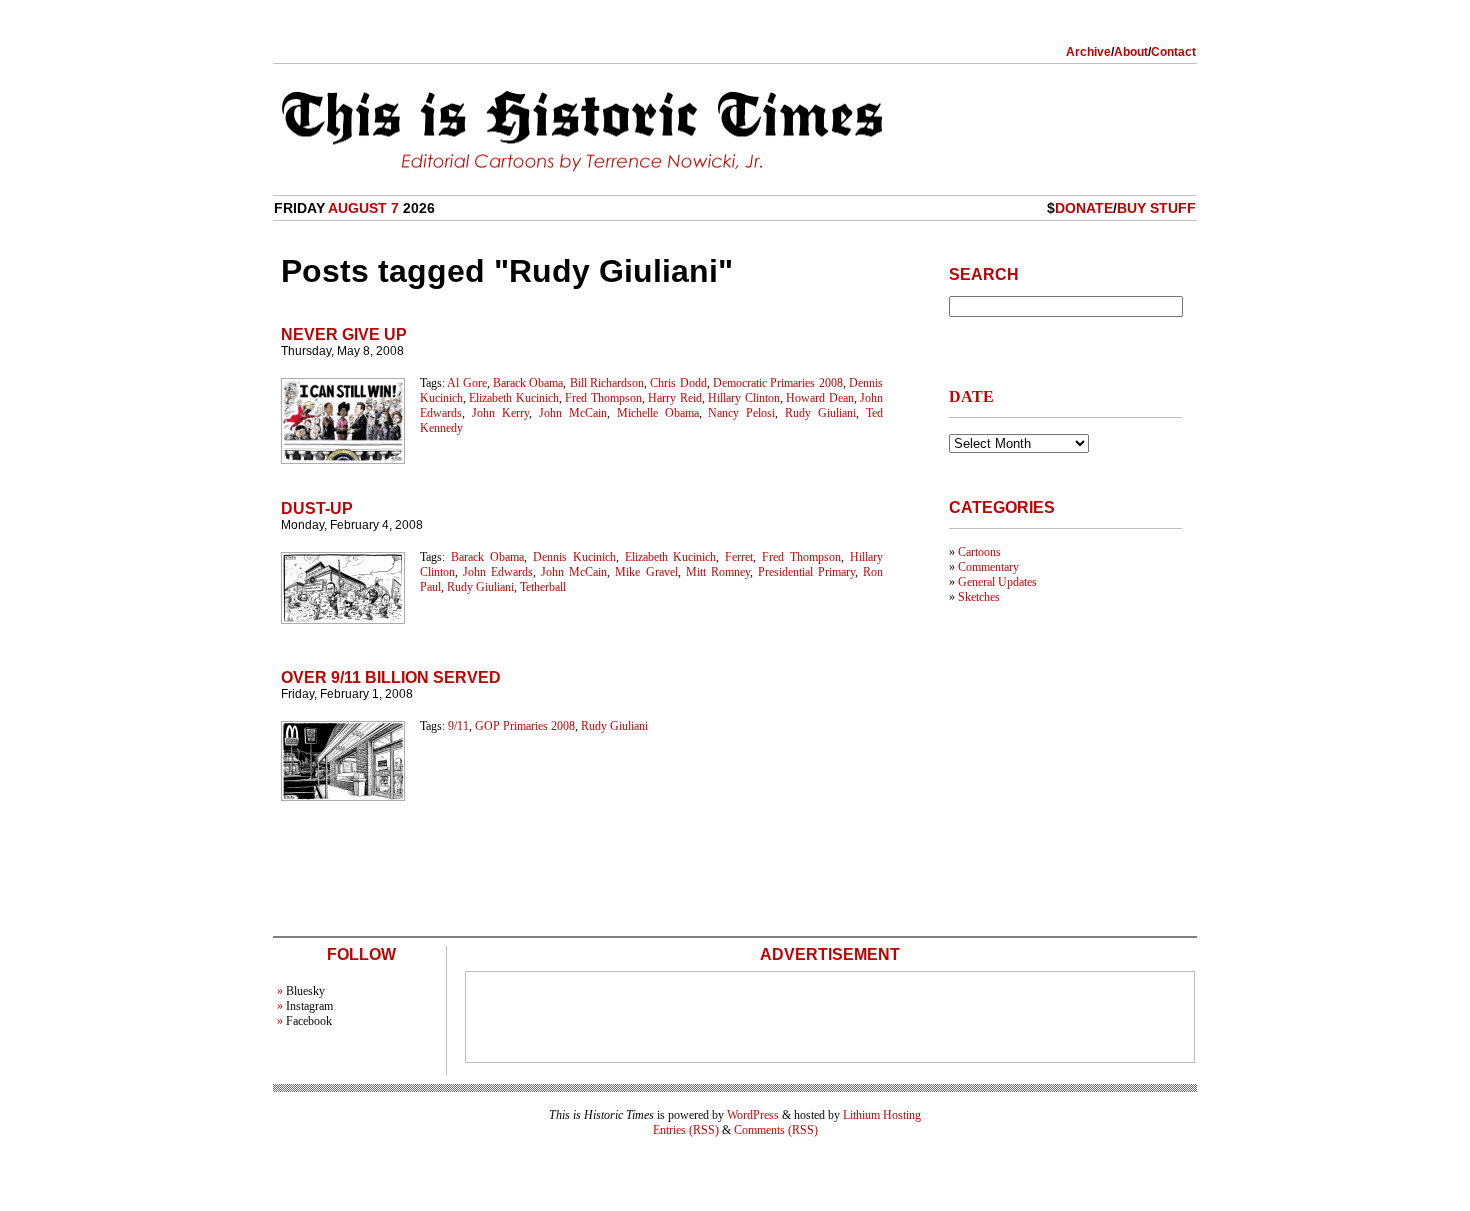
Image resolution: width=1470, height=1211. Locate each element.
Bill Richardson (607, 383)
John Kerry (500, 413)
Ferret (739, 557)
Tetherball (543, 587)
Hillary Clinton (743, 398)
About (1131, 52)
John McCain (573, 413)
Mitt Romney (718, 572)
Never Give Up (344, 334)
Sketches (979, 597)
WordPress (753, 1115)
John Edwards (498, 572)
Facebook (309, 1021)
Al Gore (466, 383)
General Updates (997, 582)
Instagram (309, 1006)
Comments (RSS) (776, 1130)
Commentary (988, 567)
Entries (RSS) (686, 1130)
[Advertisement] (830, 1017)
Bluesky (305, 991)
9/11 (458, 726)
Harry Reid (674, 398)
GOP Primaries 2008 (525, 726)
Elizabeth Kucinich (513, 398)
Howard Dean (819, 398)
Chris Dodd (678, 383)
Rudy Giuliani (820, 413)
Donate (1084, 208)
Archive (1088, 52)
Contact (1173, 52)
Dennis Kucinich (574, 557)
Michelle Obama (658, 413)
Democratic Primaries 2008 (778, 383)
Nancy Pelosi (741, 413)
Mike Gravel (646, 572)
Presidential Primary (806, 572)
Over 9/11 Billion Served (391, 677)
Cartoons (979, 552)
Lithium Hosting (882, 1115)
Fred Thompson (603, 398)
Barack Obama (528, 383)
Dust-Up (317, 508)
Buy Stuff (1156, 208)
